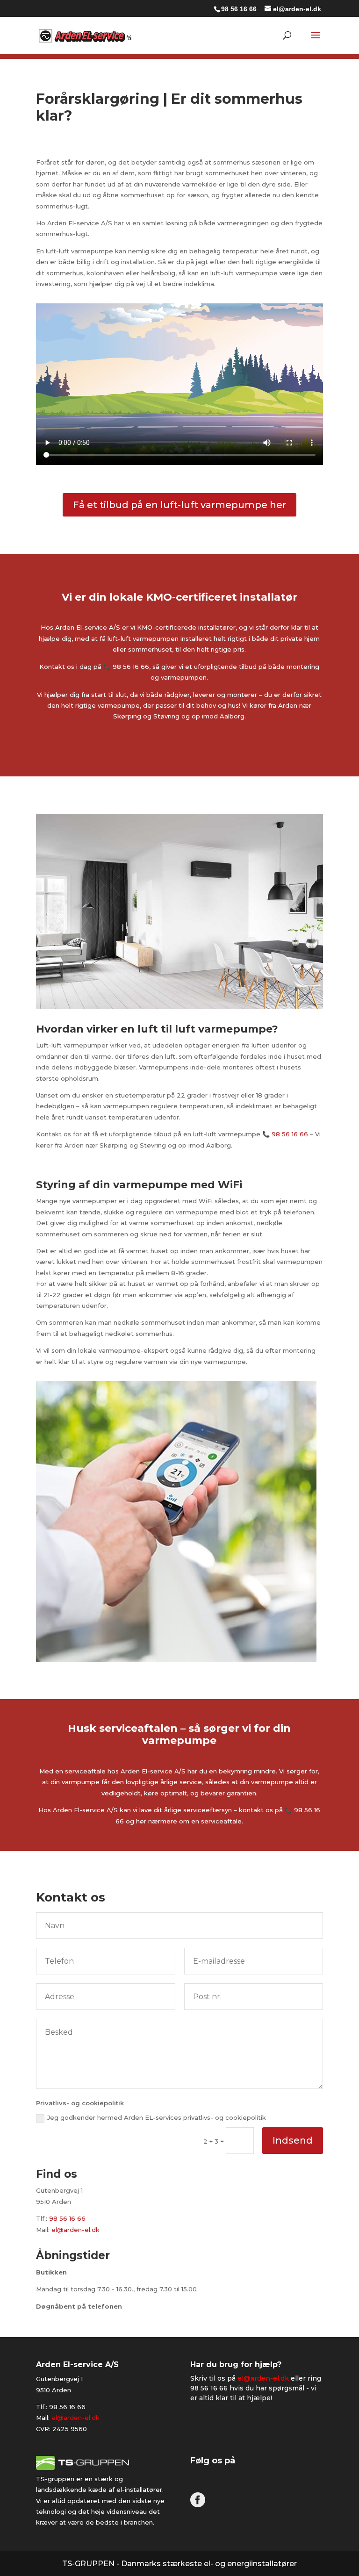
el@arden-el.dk (75, 2230)
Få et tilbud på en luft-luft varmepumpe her (179, 505)
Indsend (293, 2140)
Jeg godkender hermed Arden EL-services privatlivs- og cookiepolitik (157, 2117)
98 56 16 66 (239, 9)
